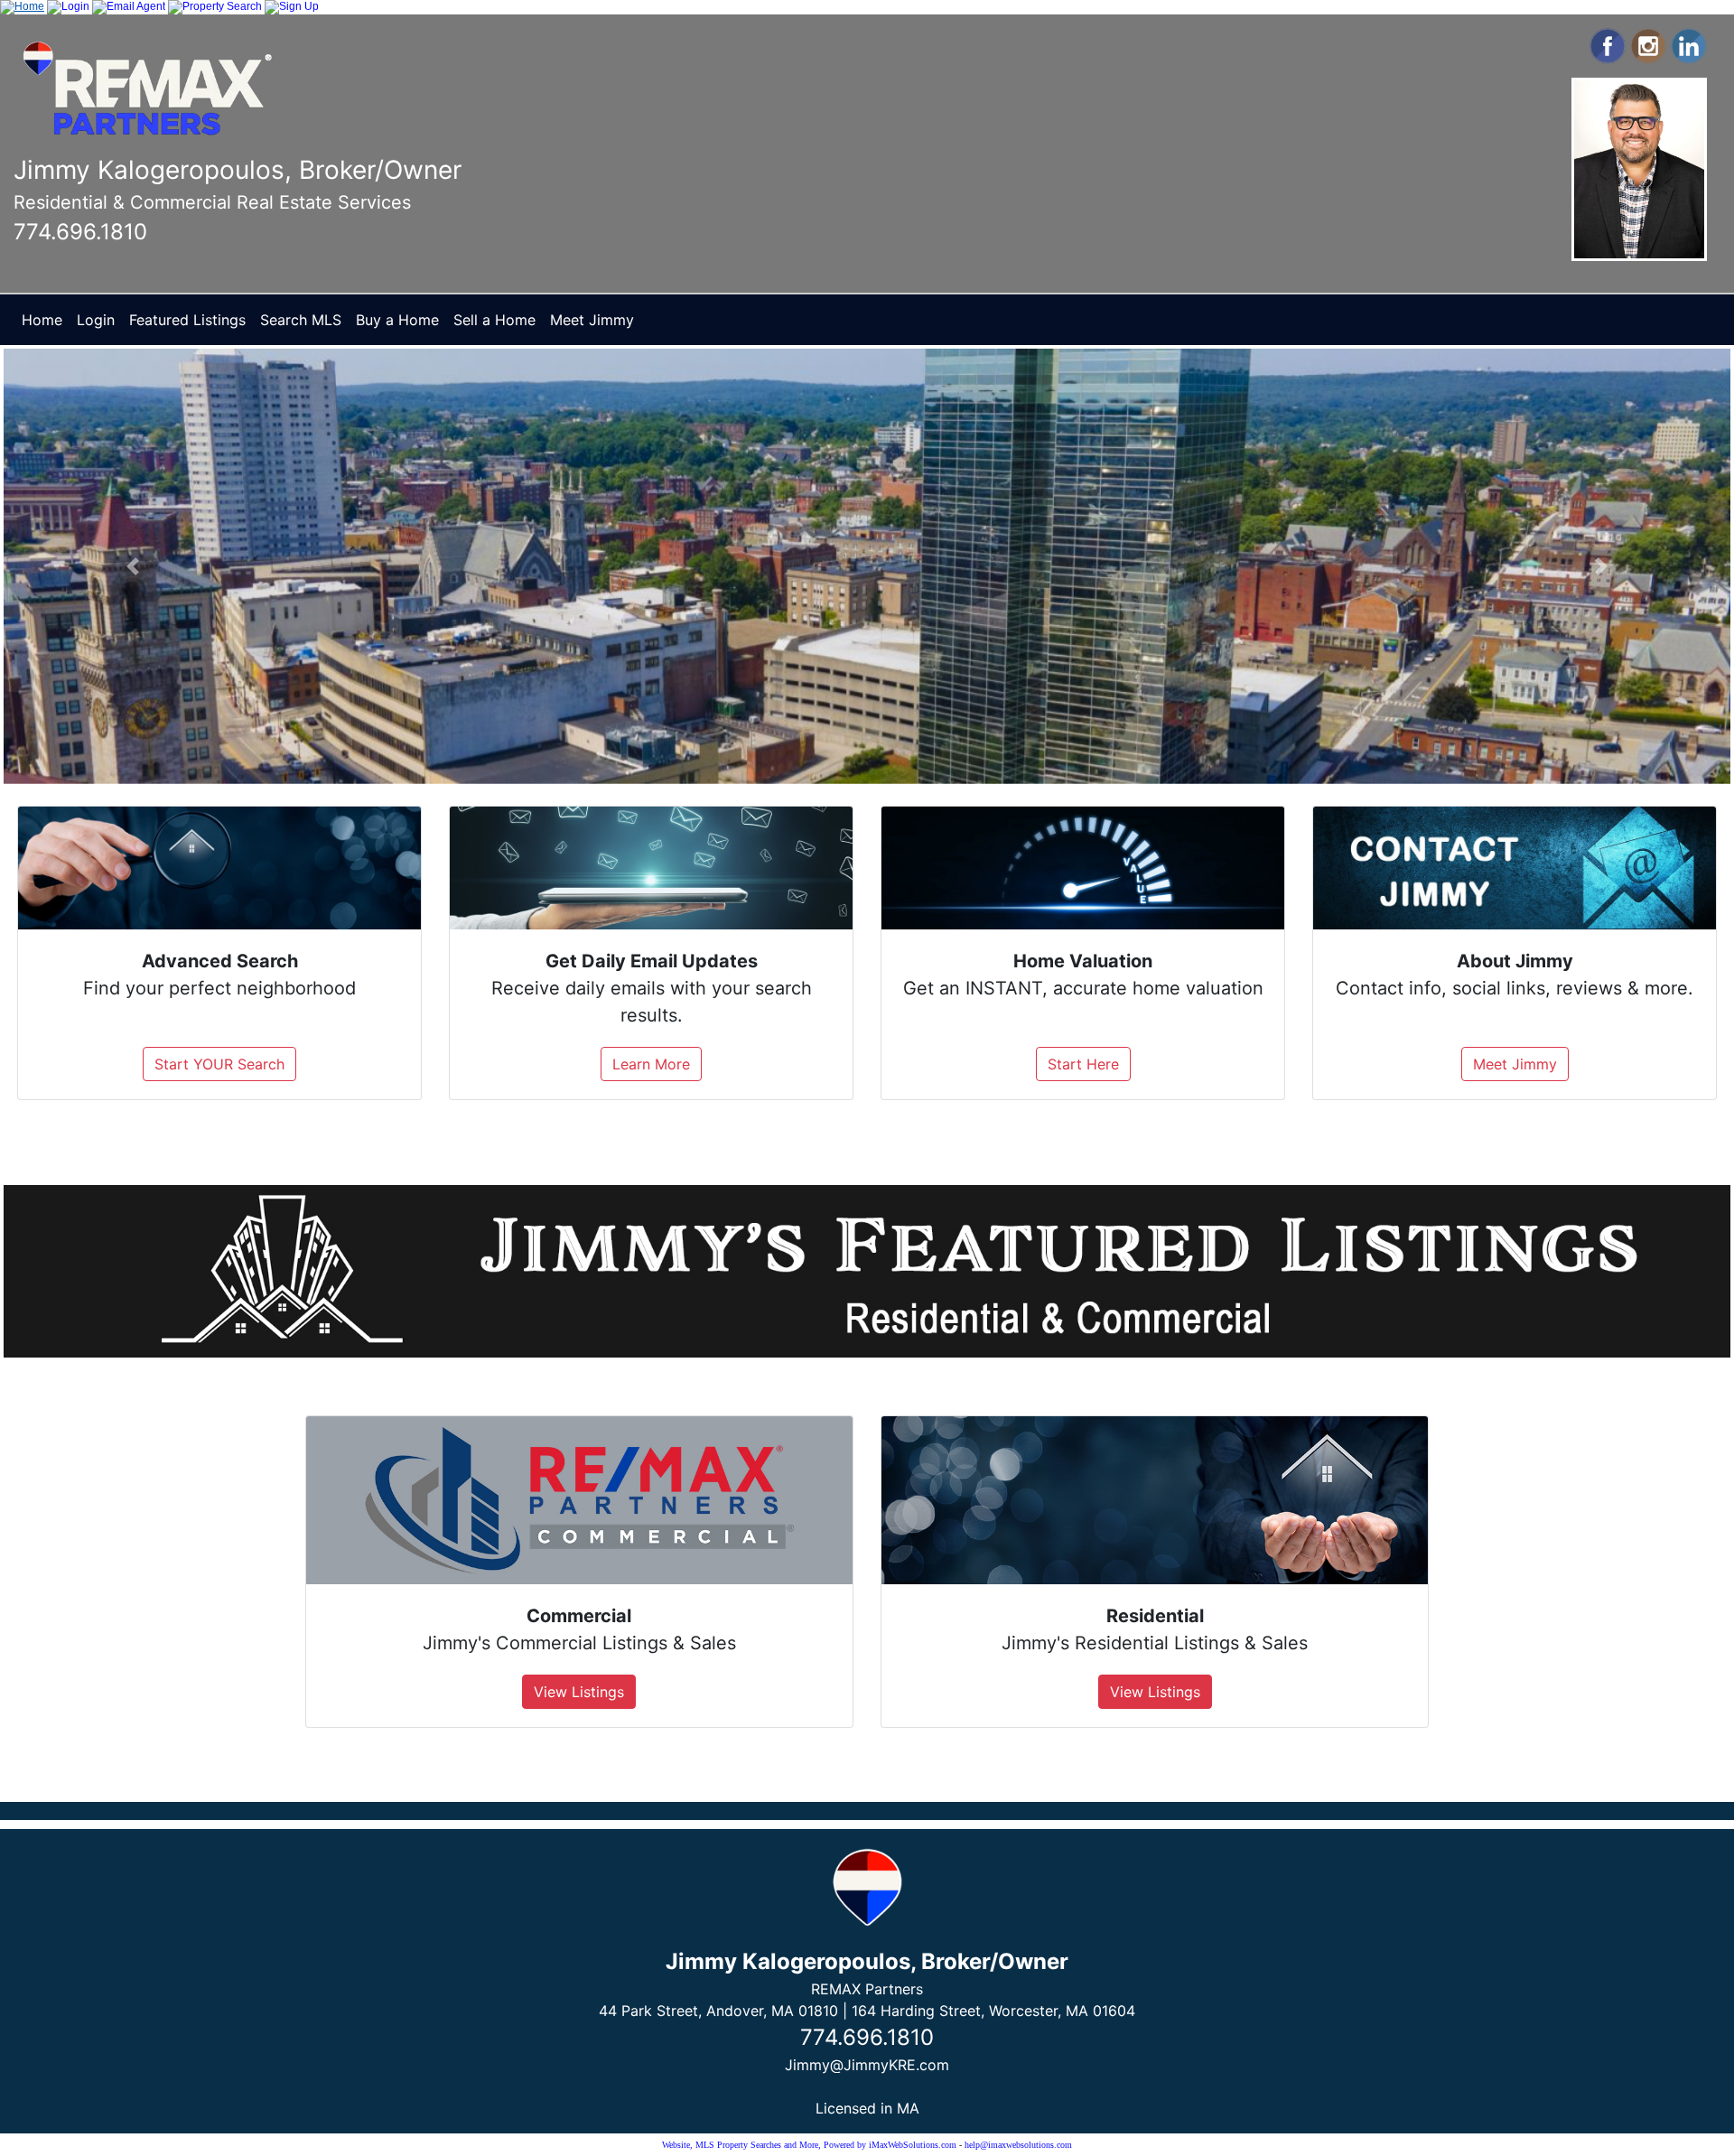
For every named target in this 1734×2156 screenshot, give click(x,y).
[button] (133, 566)
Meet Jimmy (592, 320)
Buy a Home (397, 320)
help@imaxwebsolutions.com (1018, 2145)
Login (96, 320)
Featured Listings (187, 320)
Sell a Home (494, 320)
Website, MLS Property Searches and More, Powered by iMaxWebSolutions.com (809, 2145)
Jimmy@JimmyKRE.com (867, 2065)
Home (42, 320)
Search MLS (301, 320)
